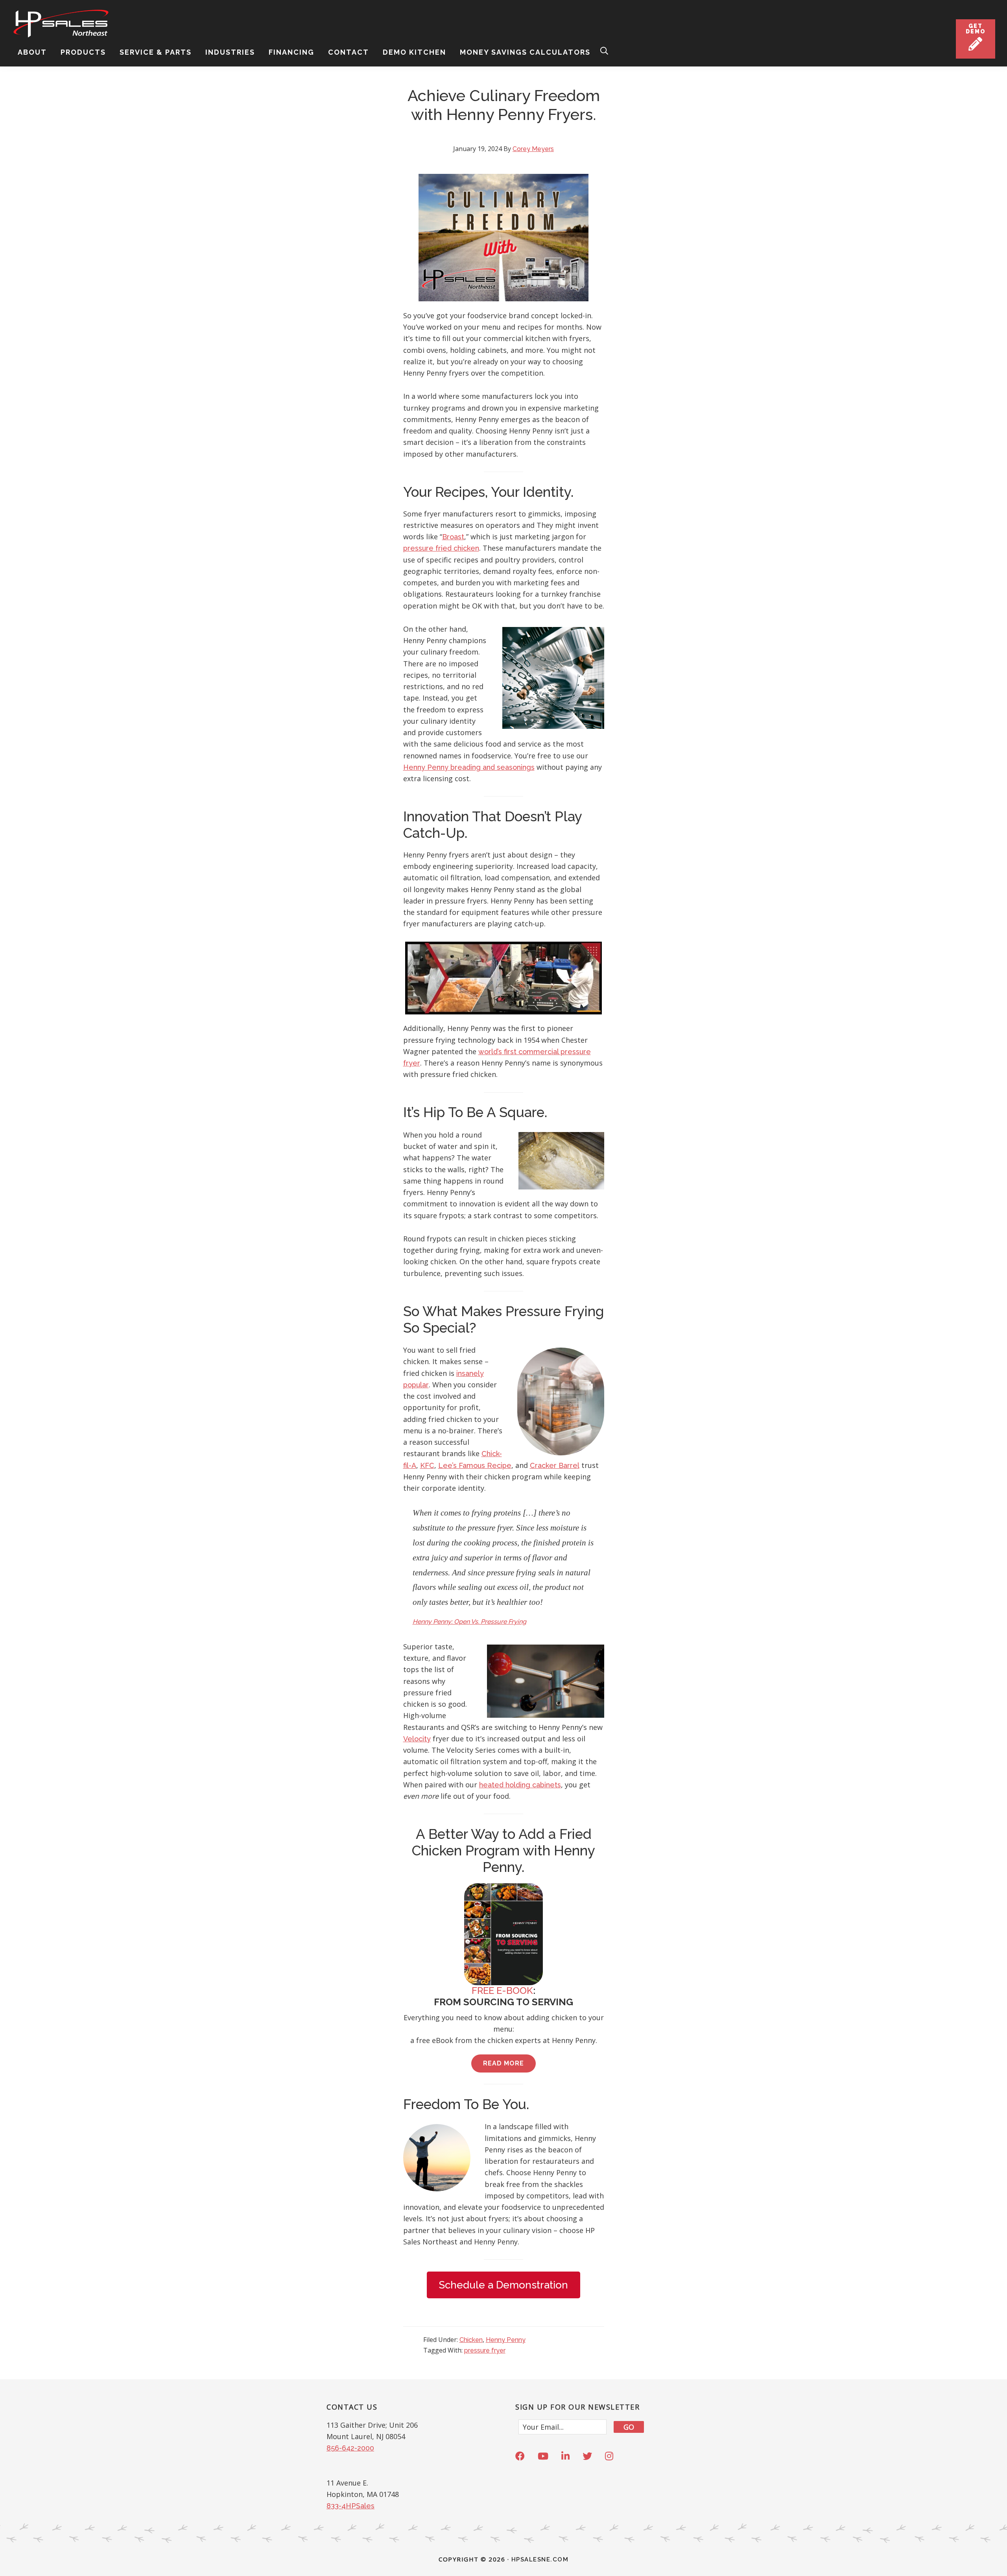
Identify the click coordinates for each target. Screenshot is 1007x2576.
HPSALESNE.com (540, 2559)
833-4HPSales (350, 2506)
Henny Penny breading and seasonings (469, 767)
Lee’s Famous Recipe (475, 1465)
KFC (427, 1465)
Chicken (471, 2340)
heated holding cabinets (520, 1785)
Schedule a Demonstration (503, 2285)
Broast (453, 537)
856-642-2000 (350, 2448)
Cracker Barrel (555, 1465)
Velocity (417, 1739)
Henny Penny (506, 2340)
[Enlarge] (578, 184)
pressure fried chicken (441, 548)
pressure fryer (485, 2350)
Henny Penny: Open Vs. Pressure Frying (469, 1622)
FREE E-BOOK (502, 1991)
